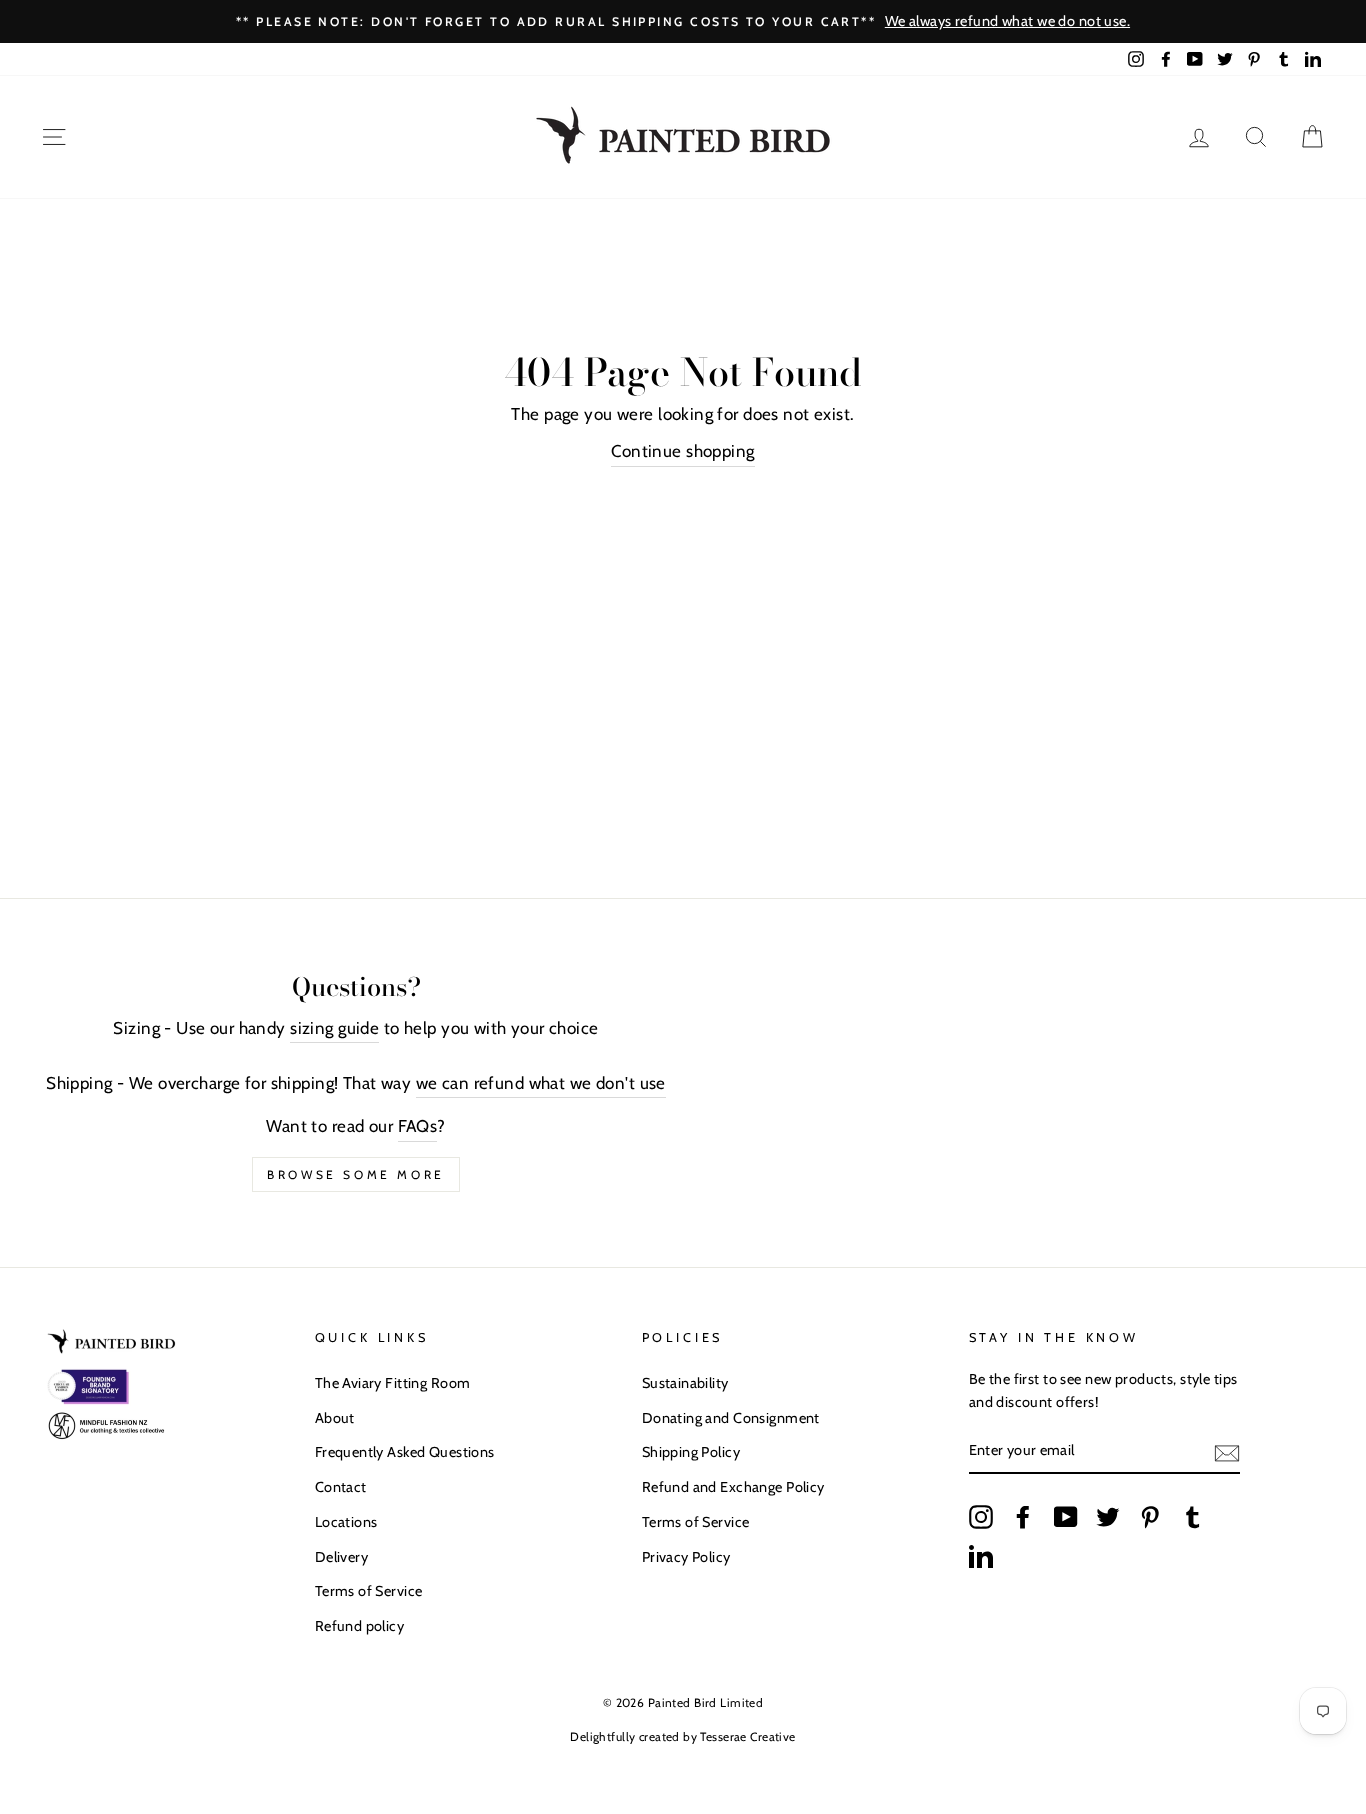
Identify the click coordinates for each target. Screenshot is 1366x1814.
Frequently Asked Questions (405, 1452)
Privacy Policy (686, 1557)
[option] (683, 21)
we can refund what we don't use (541, 1083)
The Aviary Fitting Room (393, 1383)
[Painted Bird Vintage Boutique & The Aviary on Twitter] (1108, 1516)
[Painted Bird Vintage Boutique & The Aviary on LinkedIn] (981, 1556)
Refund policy (360, 1626)
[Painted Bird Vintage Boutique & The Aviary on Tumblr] (1193, 1516)
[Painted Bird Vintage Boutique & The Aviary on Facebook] (1023, 1516)
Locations (346, 1522)
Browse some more (356, 1174)
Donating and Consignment (731, 1418)
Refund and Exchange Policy (733, 1487)
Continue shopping (682, 451)
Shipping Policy (691, 1452)
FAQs (418, 1126)
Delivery (341, 1557)
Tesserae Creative (747, 1736)
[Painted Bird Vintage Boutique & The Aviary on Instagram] (981, 1516)
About (335, 1418)
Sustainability (685, 1383)
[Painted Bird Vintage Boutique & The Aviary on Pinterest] (1150, 1516)
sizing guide (334, 1028)
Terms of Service (369, 1591)
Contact (341, 1487)
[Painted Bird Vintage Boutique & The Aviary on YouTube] (1066, 1516)
